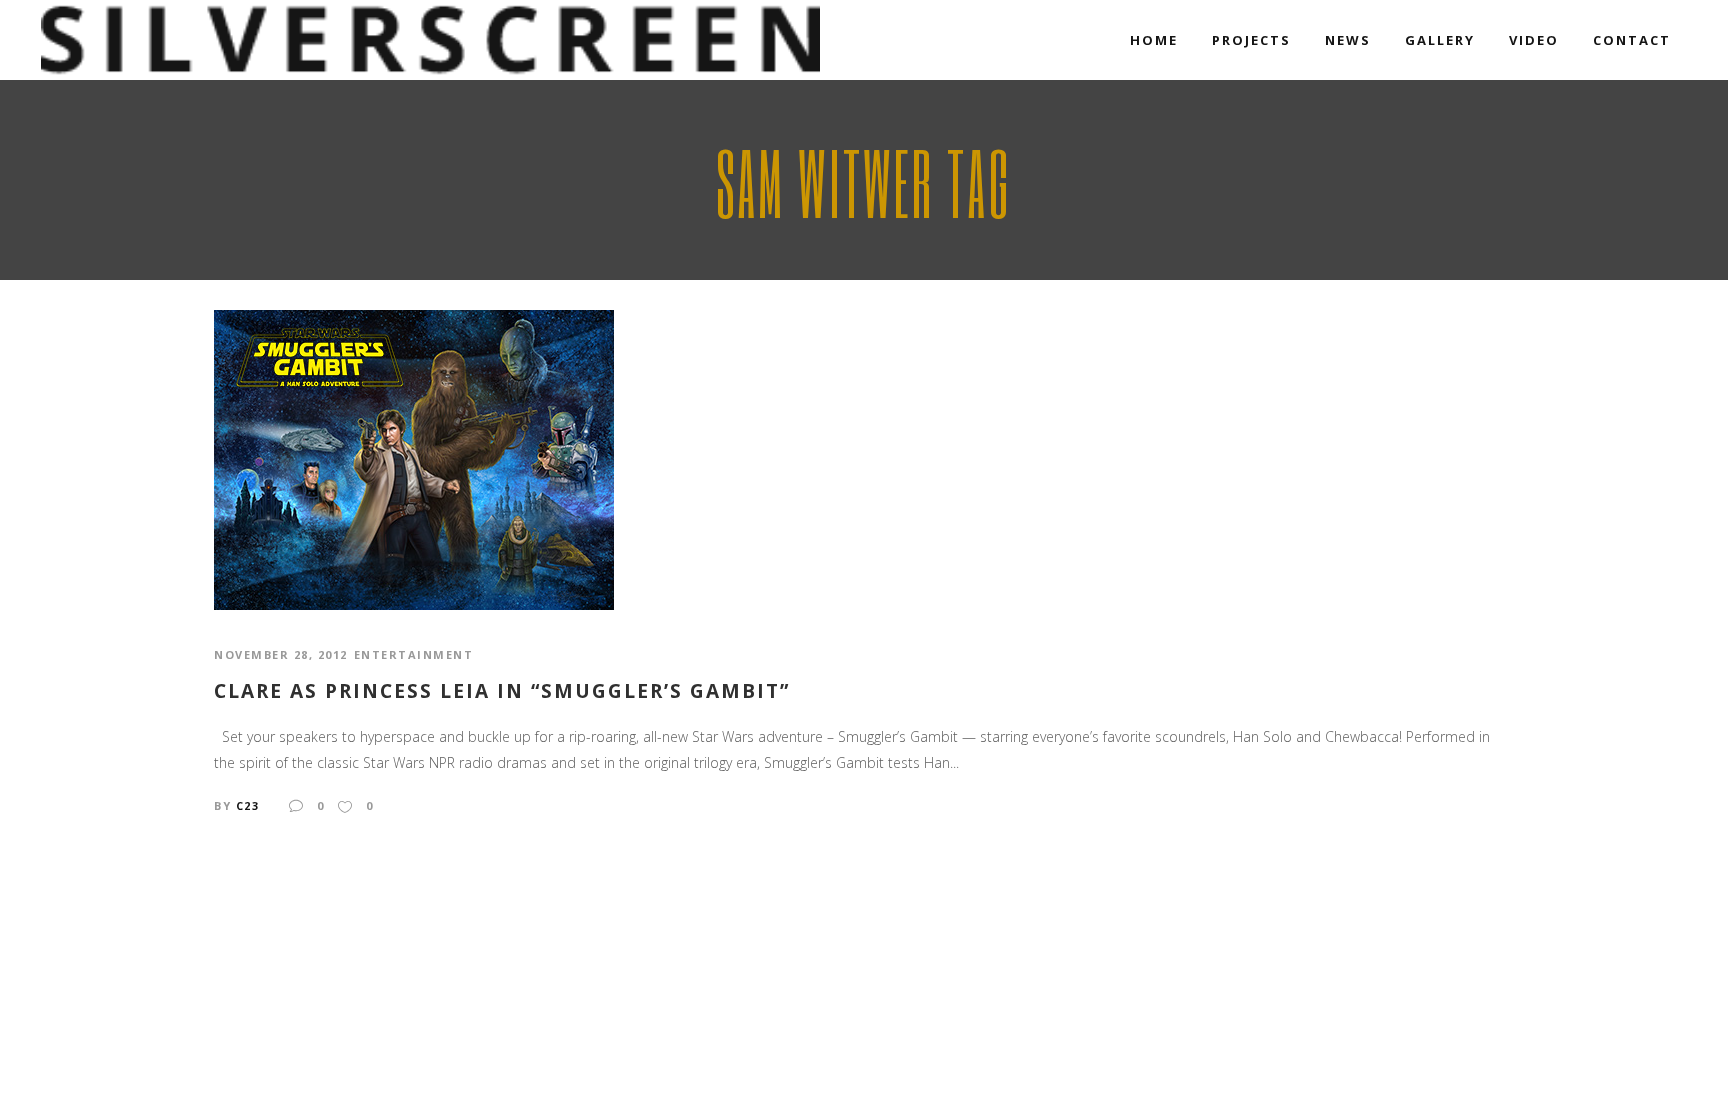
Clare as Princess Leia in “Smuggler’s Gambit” (502, 691)
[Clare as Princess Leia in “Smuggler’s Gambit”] (414, 458)
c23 (248, 805)
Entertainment (414, 654)
